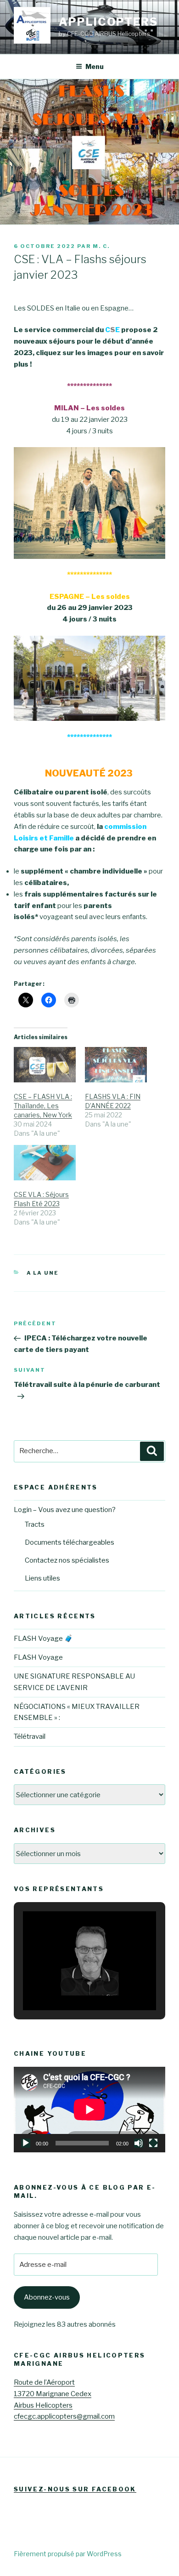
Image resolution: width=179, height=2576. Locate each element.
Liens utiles (42, 1578)
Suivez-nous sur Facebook (75, 2489)
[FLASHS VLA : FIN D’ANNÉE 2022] (116, 1065)
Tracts (35, 1524)
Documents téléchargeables (70, 1542)
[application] (89, 2110)
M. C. (101, 246)
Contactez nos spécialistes (67, 1560)
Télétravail (30, 1736)
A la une (43, 1273)
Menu (95, 66)
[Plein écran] (153, 2143)
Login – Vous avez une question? (65, 1510)
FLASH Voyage (38, 1657)
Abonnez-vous (47, 2297)
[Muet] (139, 2143)
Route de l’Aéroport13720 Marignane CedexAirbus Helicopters (53, 2394)
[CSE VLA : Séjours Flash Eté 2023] (45, 1163)
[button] (68, 1985)
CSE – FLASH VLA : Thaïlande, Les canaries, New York (43, 1106)
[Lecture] (26, 2143)
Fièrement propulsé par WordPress (68, 2554)
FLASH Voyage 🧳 (43, 1639)
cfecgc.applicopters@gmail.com (64, 2416)
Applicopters (108, 22)
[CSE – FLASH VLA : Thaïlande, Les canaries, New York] (45, 1065)
